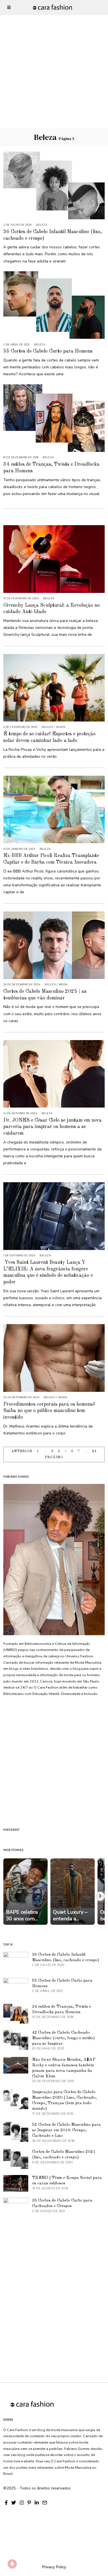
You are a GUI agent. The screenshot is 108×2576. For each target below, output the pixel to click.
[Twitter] (14, 2503)
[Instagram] (22, 2503)
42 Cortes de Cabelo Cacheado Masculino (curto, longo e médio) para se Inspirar (64, 2038)
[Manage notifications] (12, 2564)
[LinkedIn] (37, 2503)
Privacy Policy (54, 2567)
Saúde (61, 727)
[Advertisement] (54, 54)
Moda (63, 984)
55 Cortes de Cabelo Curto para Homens (48, 351)
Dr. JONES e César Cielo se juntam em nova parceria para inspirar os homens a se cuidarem (52, 1127)
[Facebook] (6, 2503)
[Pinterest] (29, 2503)
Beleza (42, 225)
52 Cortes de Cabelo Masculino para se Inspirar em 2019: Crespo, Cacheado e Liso (66, 2130)
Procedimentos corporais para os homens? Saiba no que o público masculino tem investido (49, 1411)
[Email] (45, 2503)
